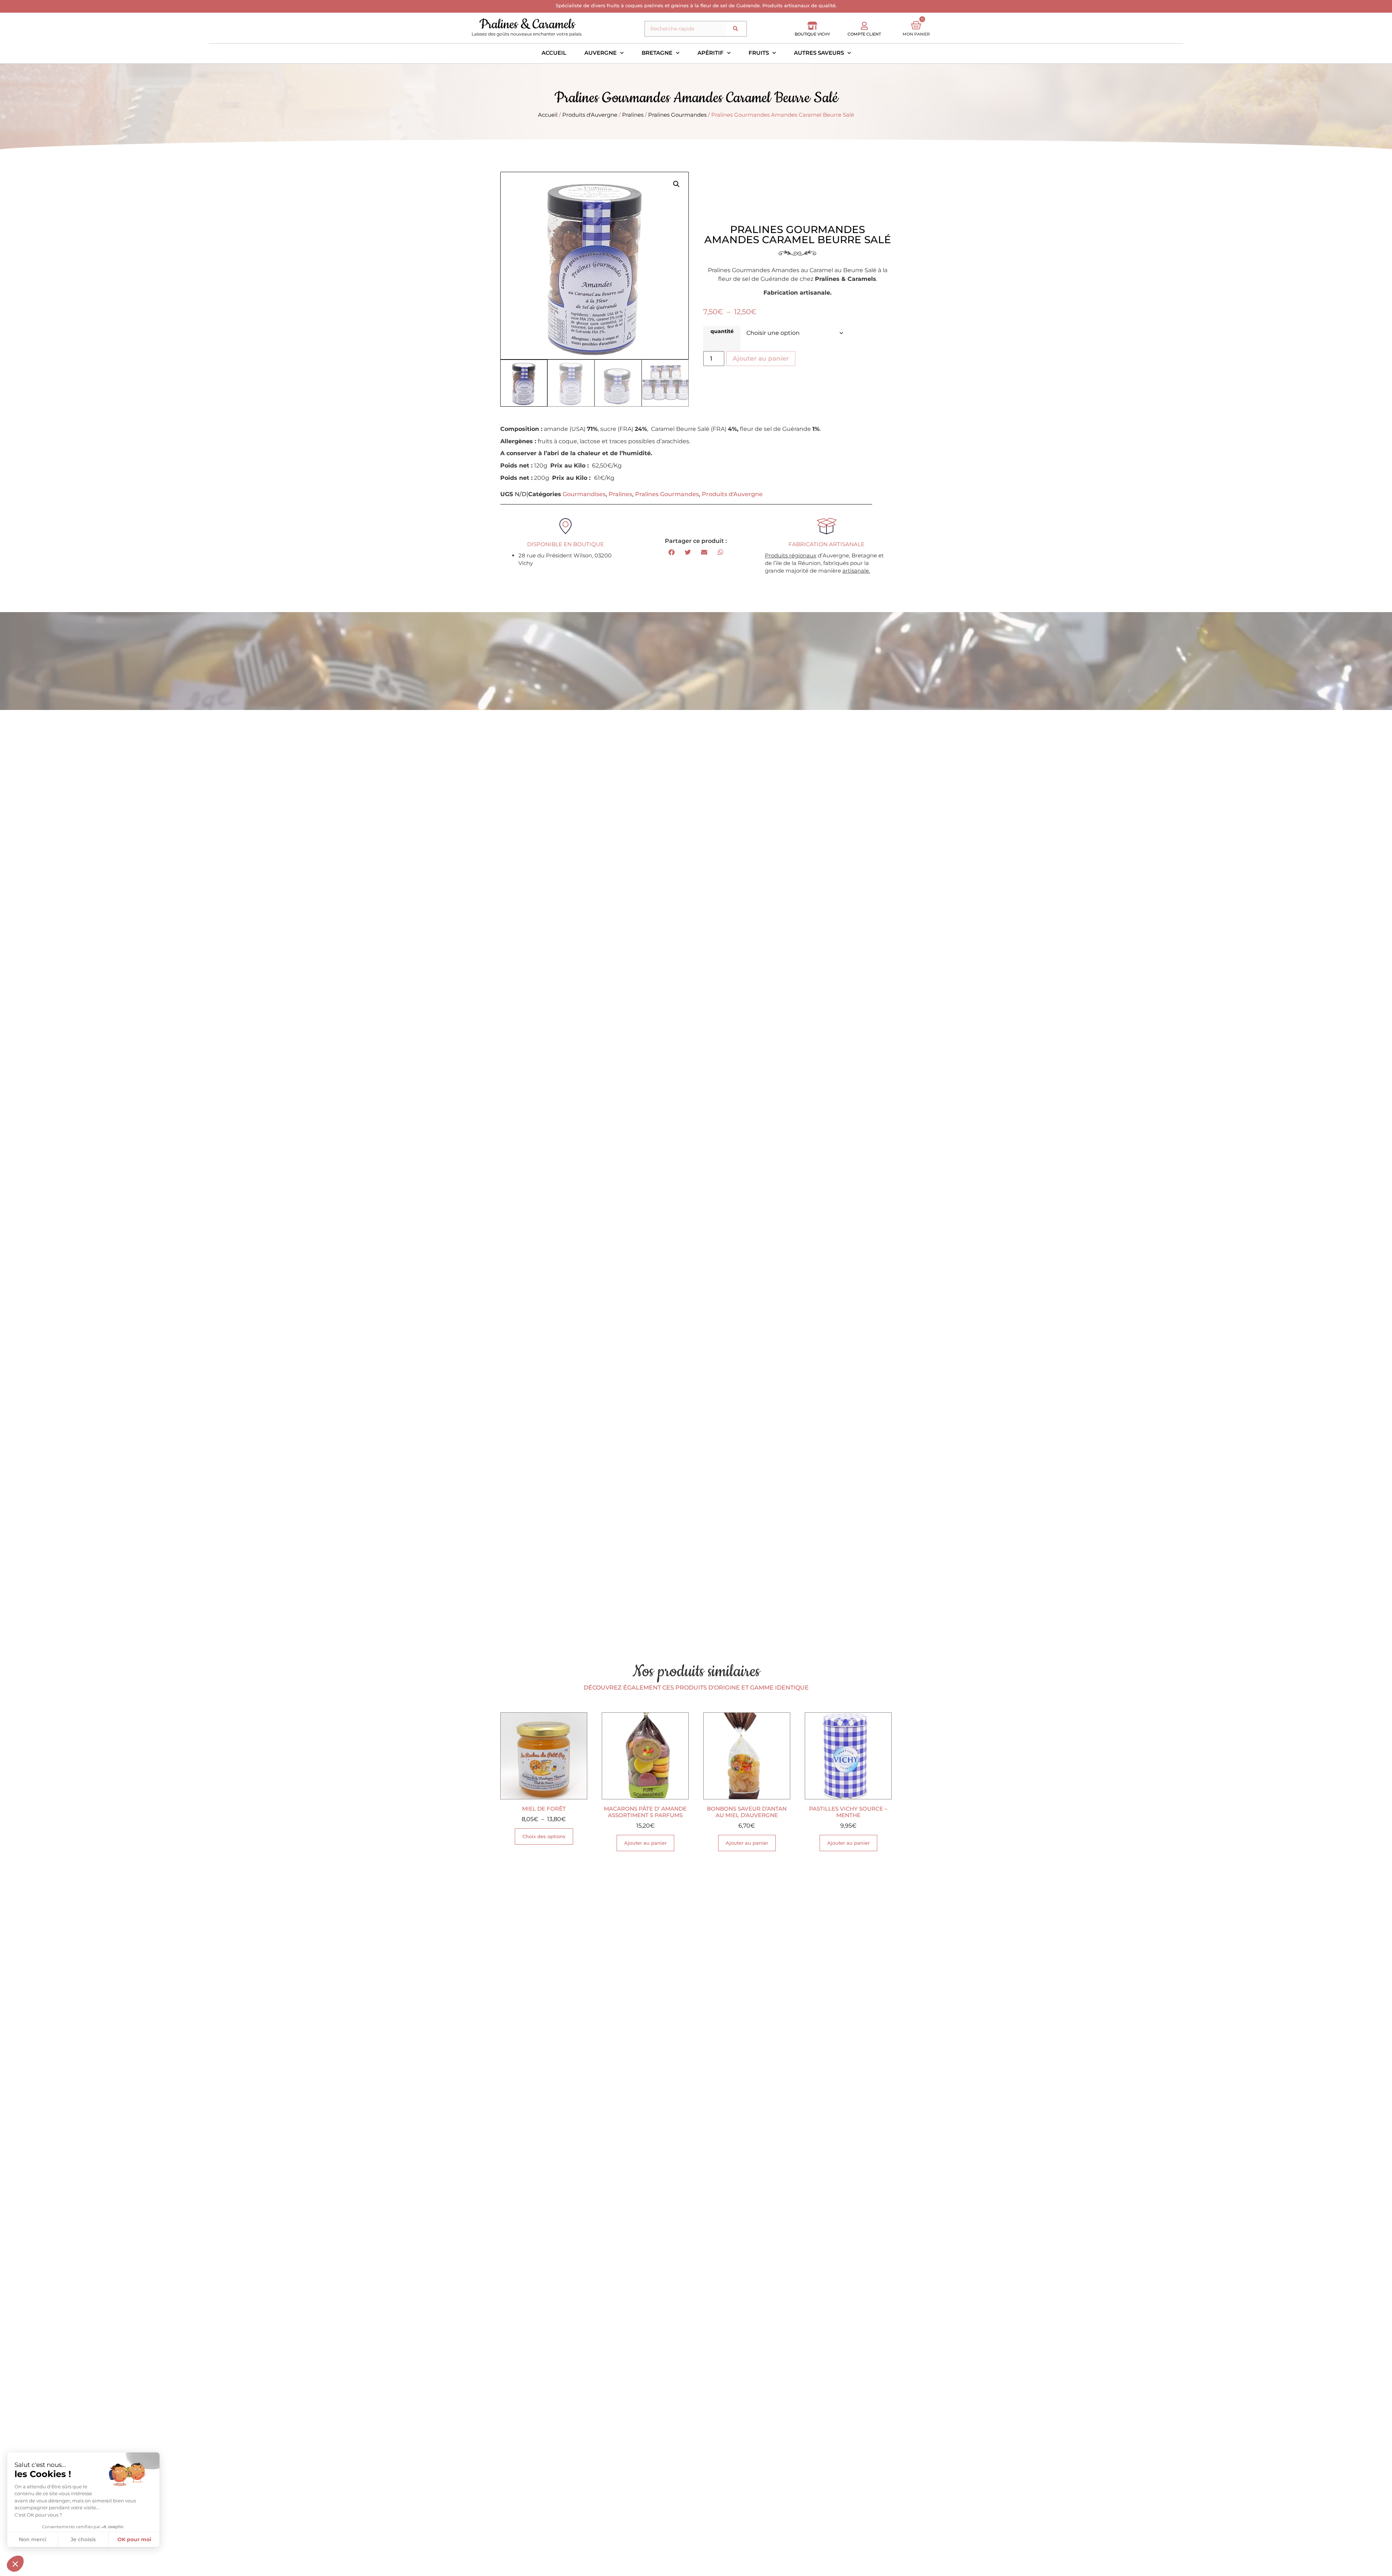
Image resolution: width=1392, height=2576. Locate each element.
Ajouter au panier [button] (645, 1843)
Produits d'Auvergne (590, 115)
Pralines (633, 115)
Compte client (864, 34)
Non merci (33, 2539)
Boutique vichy (812, 34)
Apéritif (710, 53)
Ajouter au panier (761, 358)
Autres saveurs (819, 53)
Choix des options (544, 1836)
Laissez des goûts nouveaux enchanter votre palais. (527, 34)
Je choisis (83, 2539)
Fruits (759, 53)
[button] (676, 184)
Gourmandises (584, 494)
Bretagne (657, 53)
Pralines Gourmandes (677, 115)
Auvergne (600, 53)
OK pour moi (134, 2539)
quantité (722, 331)
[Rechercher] (736, 29)
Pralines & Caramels (527, 24)
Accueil (554, 53)
